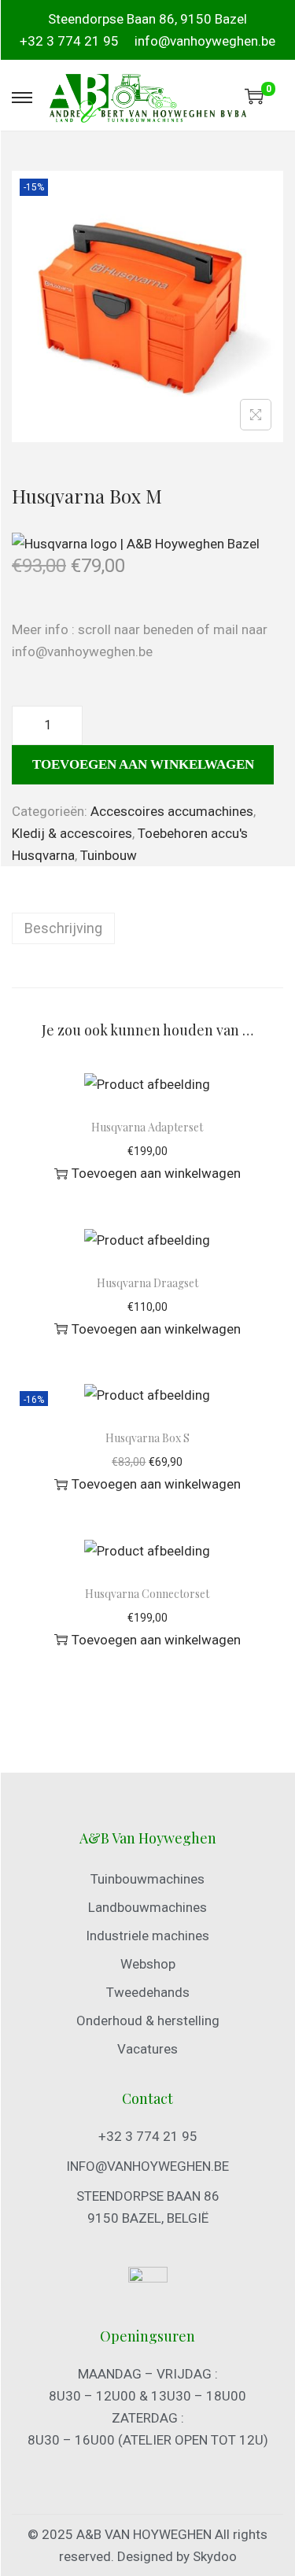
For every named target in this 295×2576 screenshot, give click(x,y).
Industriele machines (147, 1936)
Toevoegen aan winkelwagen (143, 764)
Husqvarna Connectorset (147, 1594)
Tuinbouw (109, 855)
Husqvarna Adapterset (147, 1127)
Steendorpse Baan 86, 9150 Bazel (147, 19)
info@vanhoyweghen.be (205, 41)
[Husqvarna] (136, 543)
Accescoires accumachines (172, 811)
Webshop (148, 1964)
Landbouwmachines (147, 1907)
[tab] (147, 928)
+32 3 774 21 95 (69, 41)
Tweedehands (148, 1992)
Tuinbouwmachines (147, 1879)
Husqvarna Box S (147, 1438)
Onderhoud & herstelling (148, 2021)
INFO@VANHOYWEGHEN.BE (147, 2166)
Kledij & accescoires (72, 833)
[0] (254, 96)
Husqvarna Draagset (147, 1283)
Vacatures (147, 2049)
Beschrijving (63, 928)
